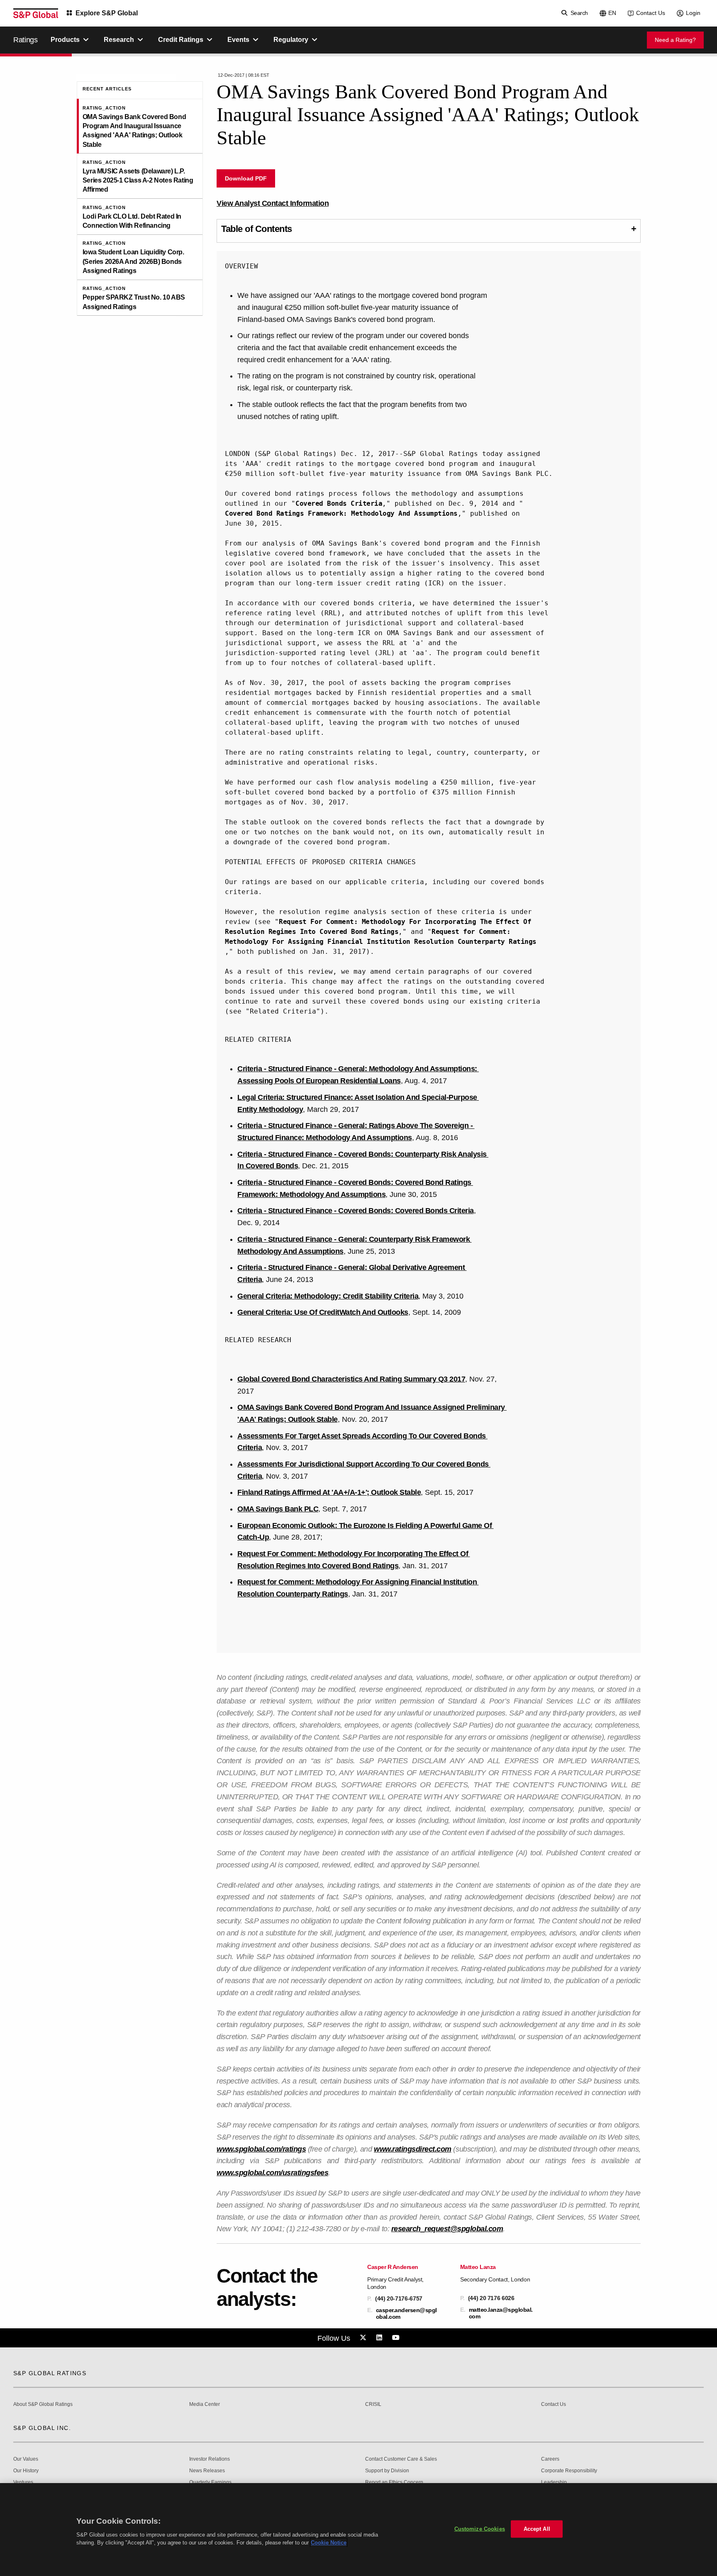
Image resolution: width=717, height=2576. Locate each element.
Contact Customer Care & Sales (401, 2459)
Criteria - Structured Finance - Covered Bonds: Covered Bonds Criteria (356, 1211)
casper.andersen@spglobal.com (406, 2313)
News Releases (207, 2471)
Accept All (537, 2529)
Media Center (205, 2404)
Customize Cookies (480, 2529)
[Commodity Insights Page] (364, 2338)
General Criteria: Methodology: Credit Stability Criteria (328, 1296)
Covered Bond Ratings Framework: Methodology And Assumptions (341, 513)
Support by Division (387, 2471)
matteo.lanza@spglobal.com (501, 2313)
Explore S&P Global (107, 13)
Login (693, 13)
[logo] (36, 13)
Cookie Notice (329, 2543)
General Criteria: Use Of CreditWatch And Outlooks (323, 1312)
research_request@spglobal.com (447, 2229)
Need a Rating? (675, 40)
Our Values (26, 2459)
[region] (358, 2530)
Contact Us (651, 13)
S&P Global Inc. (42, 2428)
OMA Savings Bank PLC (278, 1509)
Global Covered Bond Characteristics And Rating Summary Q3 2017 (351, 1379)
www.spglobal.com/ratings (261, 2149)
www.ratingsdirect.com (413, 2149)
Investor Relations (210, 2459)
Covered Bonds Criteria (339, 503)
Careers (550, 2459)
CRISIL (373, 2404)
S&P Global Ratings (50, 2373)
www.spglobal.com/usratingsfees (272, 2173)
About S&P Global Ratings (43, 2404)
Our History (26, 2471)
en (612, 13)
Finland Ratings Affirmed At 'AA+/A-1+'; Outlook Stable (329, 1492)
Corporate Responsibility (569, 2471)
